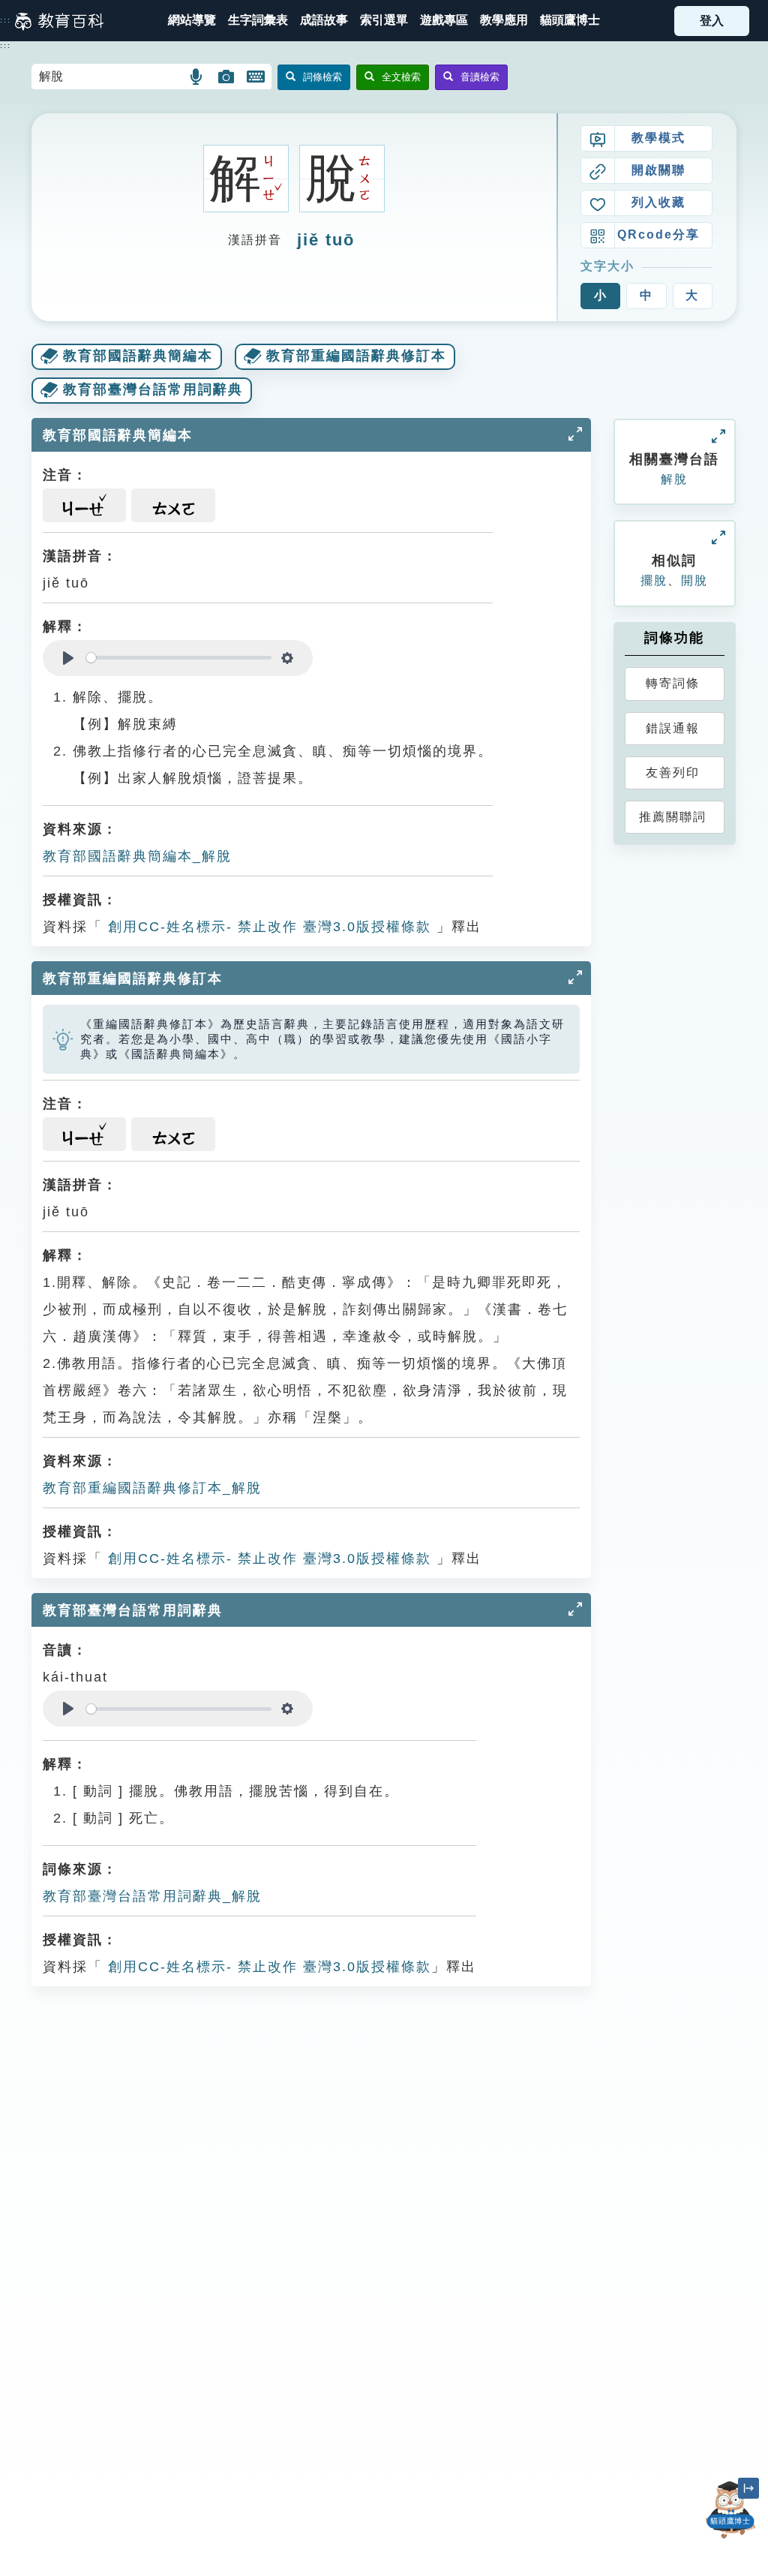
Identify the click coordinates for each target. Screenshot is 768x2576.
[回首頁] (59, 21)
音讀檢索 (480, 77)
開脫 (694, 580)
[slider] (179, 658)
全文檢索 (401, 77)
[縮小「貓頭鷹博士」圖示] (748, 2488)
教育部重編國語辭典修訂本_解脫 (152, 1488)
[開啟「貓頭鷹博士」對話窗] (730, 2510)
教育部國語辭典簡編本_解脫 (137, 856)
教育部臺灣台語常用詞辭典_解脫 (152, 1896)
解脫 (674, 479)
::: (6, 20)
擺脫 (654, 580)
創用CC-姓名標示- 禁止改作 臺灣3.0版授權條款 (267, 927)
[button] (384, 21)
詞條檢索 (322, 77)
